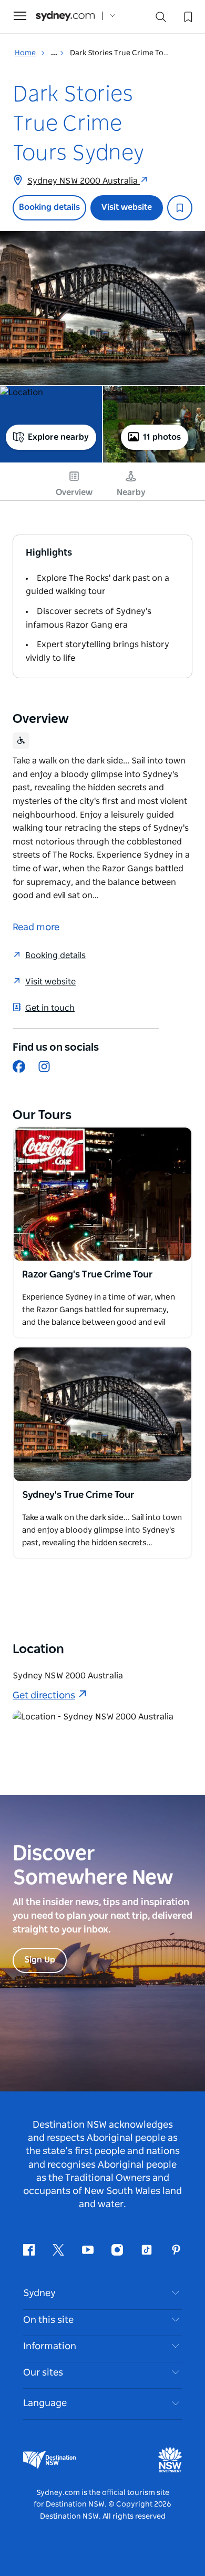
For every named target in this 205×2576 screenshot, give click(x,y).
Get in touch (50, 1008)
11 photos (162, 437)
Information (50, 2347)
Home (25, 53)
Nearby (131, 492)
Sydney (39, 2293)
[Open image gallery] (102, 308)
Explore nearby (58, 437)
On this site (48, 2320)
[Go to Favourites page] (187, 16)
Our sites (43, 2373)
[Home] (65, 16)
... (55, 53)
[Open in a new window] (102, 1194)
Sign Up (40, 1960)
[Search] (161, 19)
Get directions (44, 1696)
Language (45, 2403)
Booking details (49, 207)
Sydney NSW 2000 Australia (84, 181)
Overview (74, 492)
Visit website (127, 207)
